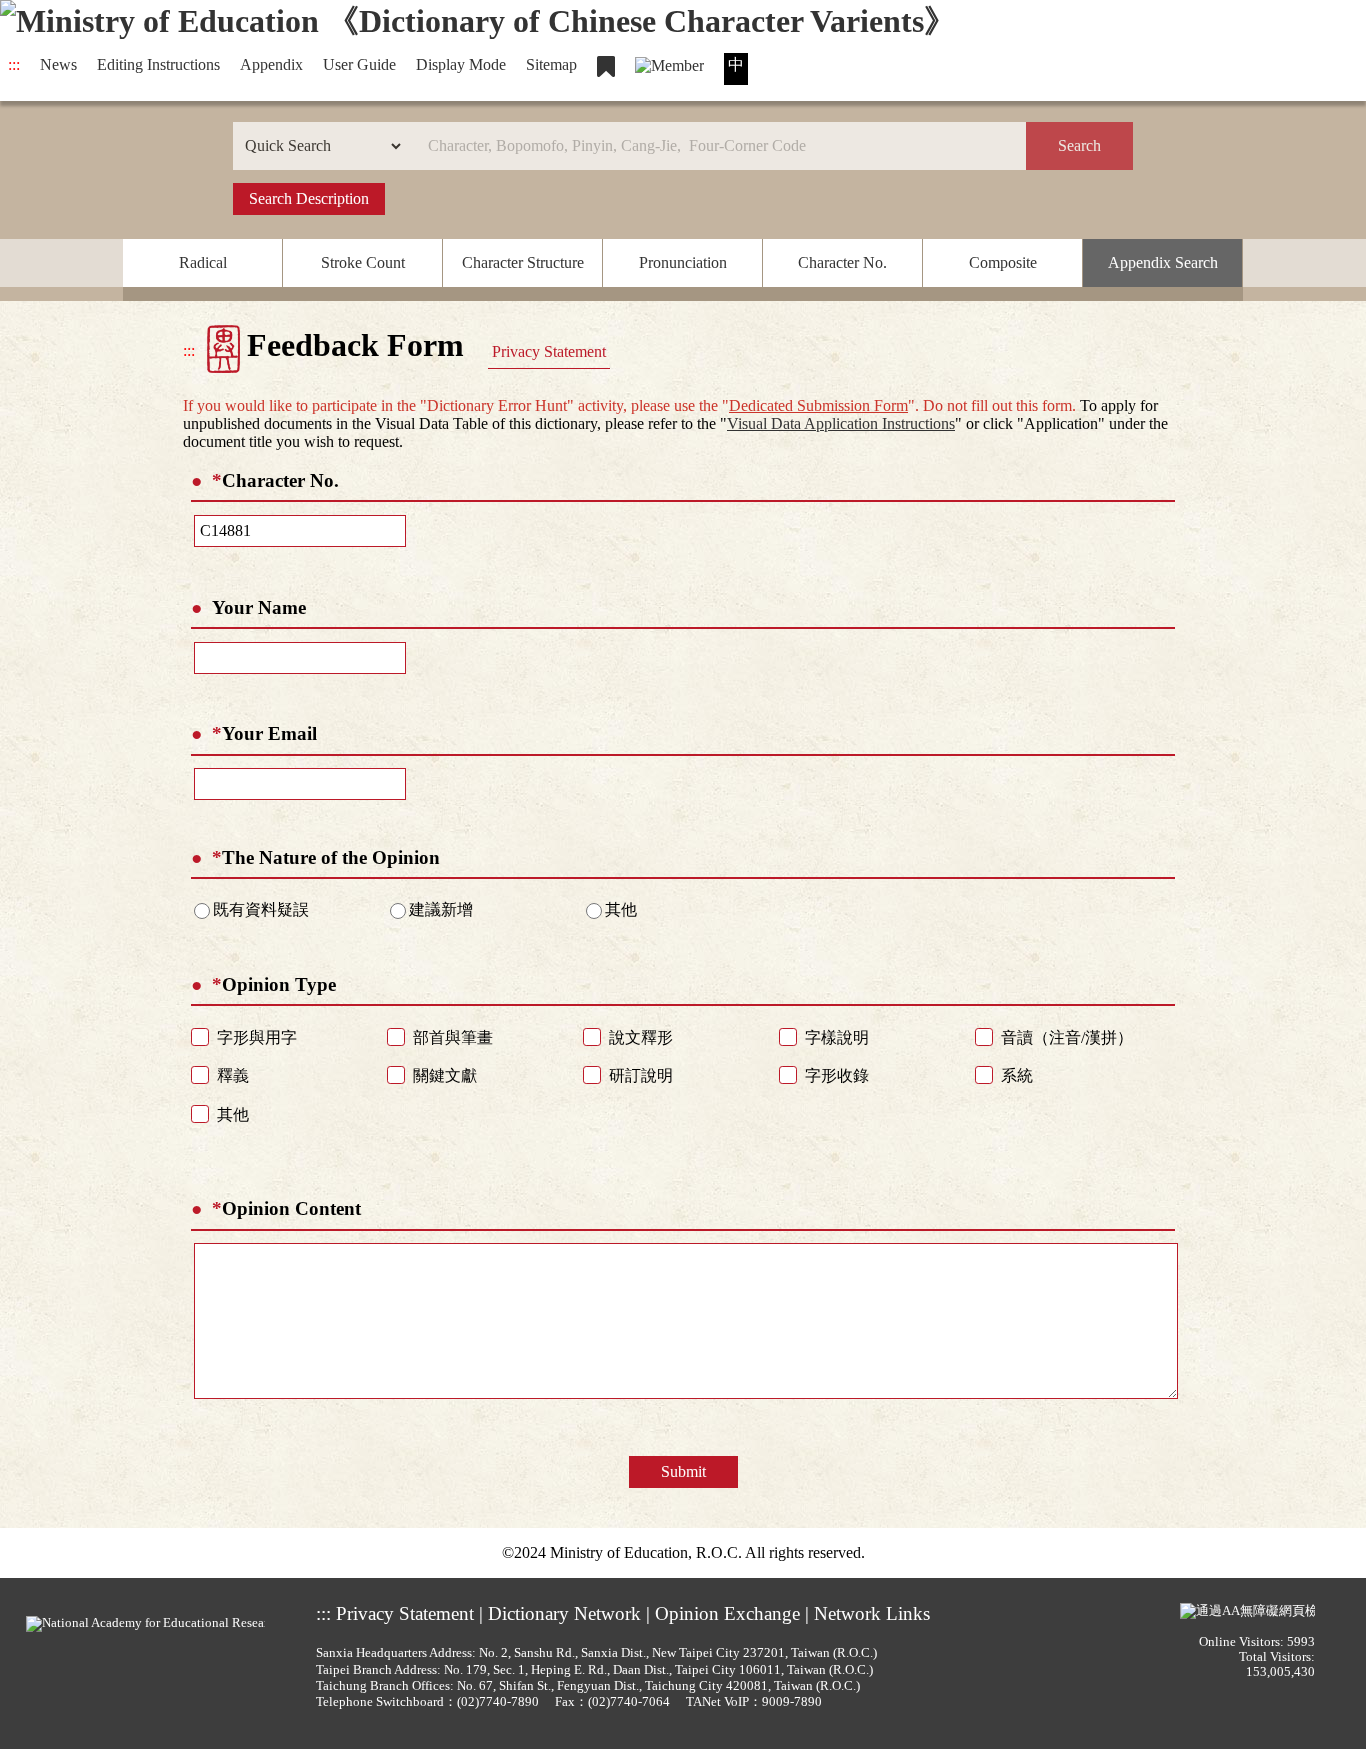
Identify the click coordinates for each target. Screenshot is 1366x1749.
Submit (683, 1471)
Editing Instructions (158, 64)
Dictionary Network (564, 1613)
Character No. (842, 262)
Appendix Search (1163, 262)
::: (14, 64)
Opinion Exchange (727, 1613)
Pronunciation (683, 262)
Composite (1003, 262)
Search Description (309, 198)
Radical (203, 262)
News (58, 64)
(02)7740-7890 (498, 1702)
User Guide (359, 64)
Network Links (872, 1613)
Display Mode (461, 64)
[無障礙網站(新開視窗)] (1247, 1611)
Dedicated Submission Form (818, 405)
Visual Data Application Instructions (841, 423)
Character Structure (523, 262)
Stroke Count (363, 262)
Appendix (271, 64)
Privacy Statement (549, 351)
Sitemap (551, 64)
